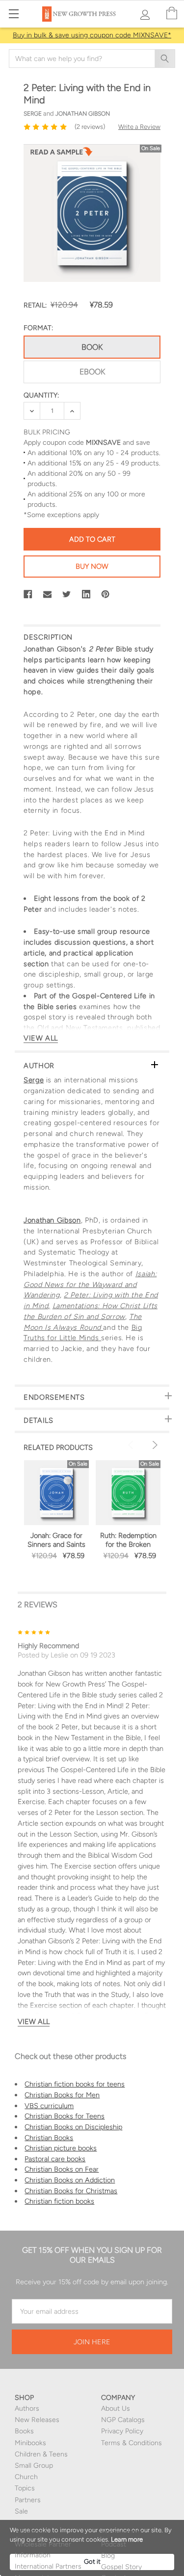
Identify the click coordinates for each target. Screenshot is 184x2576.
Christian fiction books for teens (75, 2084)
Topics (25, 2488)
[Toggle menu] (13, 14)
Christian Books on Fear (62, 2169)
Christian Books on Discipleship (73, 2127)
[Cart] (172, 14)
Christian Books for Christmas (71, 2191)
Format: (38, 328)
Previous (132, 1445)
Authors (27, 2408)
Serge (34, 1080)
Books (24, 2431)
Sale (21, 2511)
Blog (108, 2556)
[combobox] (92, 59)
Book (92, 347)
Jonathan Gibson (52, 1220)
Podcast (114, 2544)
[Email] (48, 594)
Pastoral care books (55, 2159)
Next (154, 1445)
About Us (116, 2408)
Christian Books (49, 2138)
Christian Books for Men (62, 2095)
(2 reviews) (90, 127)
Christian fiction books (59, 2201)
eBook (92, 372)
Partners (28, 2500)
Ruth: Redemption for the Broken (128, 1540)
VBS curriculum (49, 2106)
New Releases (37, 2420)
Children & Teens (41, 2454)
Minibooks (30, 2443)
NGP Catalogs (123, 2420)
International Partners (48, 2566)
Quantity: (41, 395)
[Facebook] (28, 594)
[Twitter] (67, 594)
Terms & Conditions (131, 2443)
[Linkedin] (86, 594)
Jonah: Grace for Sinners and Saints (56, 1540)
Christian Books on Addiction (70, 2180)
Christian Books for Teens (65, 2116)
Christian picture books (61, 2148)
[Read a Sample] (61, 154)
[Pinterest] (105, 594)
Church (26, 2477)
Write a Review (139, 127)
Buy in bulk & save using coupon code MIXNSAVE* (92, 35)
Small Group (34, 2466)
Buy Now (92, 566)
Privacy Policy (122, 2431)
